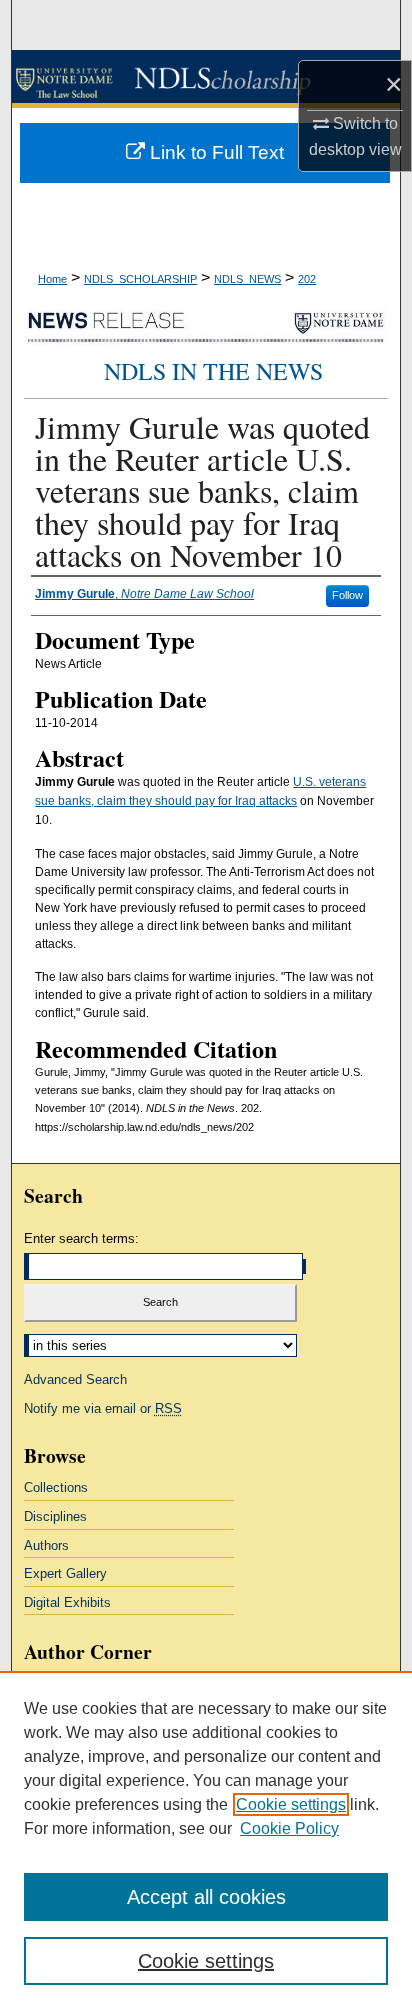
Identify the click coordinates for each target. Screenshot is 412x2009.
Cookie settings (291, 1804)
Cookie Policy (289, 1828)
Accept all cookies (206, 1897)
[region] (206, 1840)
